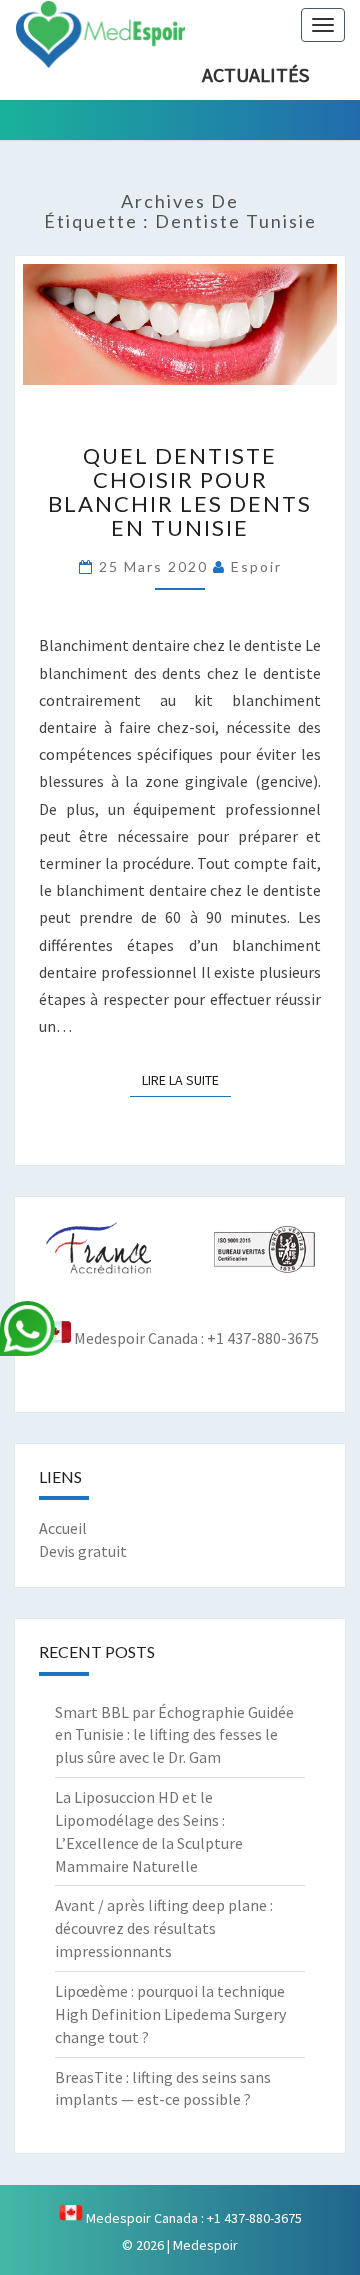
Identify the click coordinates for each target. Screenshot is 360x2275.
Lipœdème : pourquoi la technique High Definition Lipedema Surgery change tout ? (170, 2014)
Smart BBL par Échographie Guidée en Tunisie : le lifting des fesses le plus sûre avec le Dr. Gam (174, 1735)
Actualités (255, 74)
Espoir (256, 566)
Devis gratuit (83, 1551)
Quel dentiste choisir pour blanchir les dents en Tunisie (180, 492)
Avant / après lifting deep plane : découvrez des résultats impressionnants (164, 1928)
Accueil (63, 1528)
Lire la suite (186, 1079)
